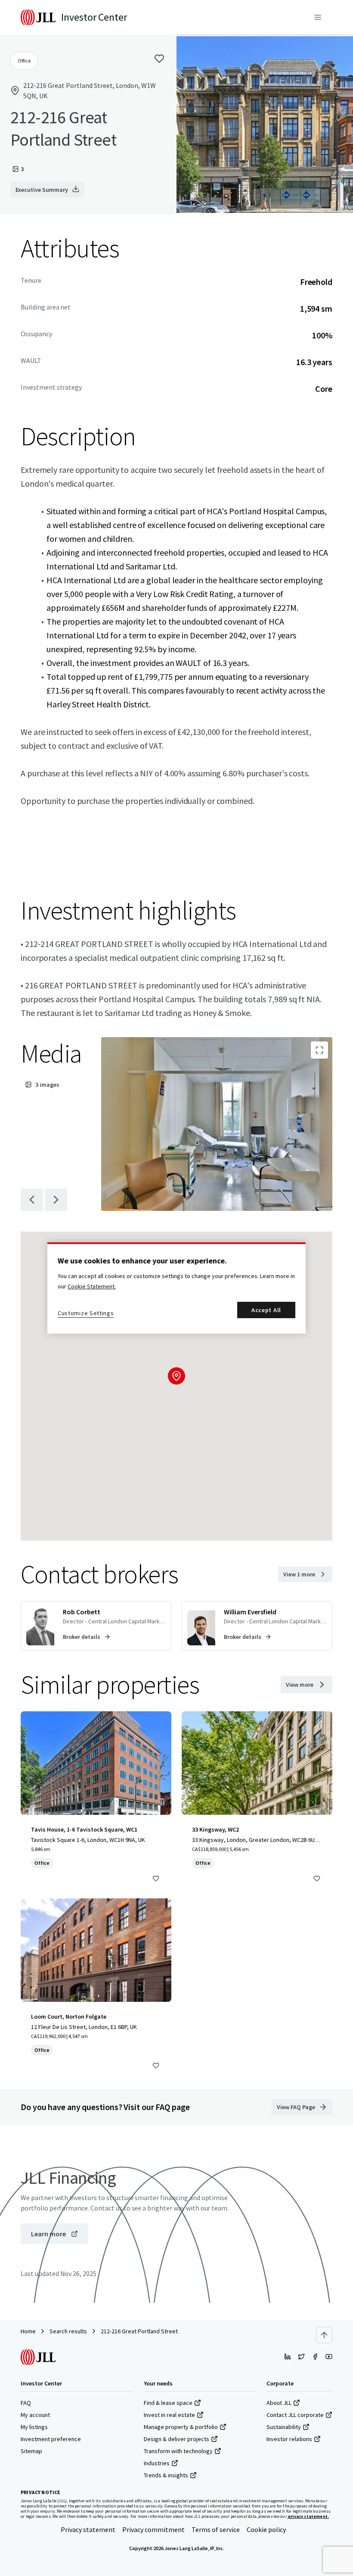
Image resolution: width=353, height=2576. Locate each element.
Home (28, 2331)
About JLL (279, 2403)
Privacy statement (88, 2529)
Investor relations (289, 2439)
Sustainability (284, 2427)
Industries (157, 2463)
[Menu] (318, 17)
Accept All (266, 1310)
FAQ (26, 2403)
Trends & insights (166, 2475)
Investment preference (51, 2439)
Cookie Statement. (92, 1286)
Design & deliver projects (176, 2439)
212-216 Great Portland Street (139, 2331)
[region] (176, 1288)
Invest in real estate (169, 2415)
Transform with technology (178, 2451)
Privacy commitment (153, 2529)
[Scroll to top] (324, 2335)
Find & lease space (168, 2403)
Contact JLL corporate (295, 2415)
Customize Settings (86, 1313)
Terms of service (216, 2529)
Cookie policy (266, 2529)
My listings (34, 2427)
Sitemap (31, 2451)
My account (35, 2415)
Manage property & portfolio (181, 2427)
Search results (68, 2331)
